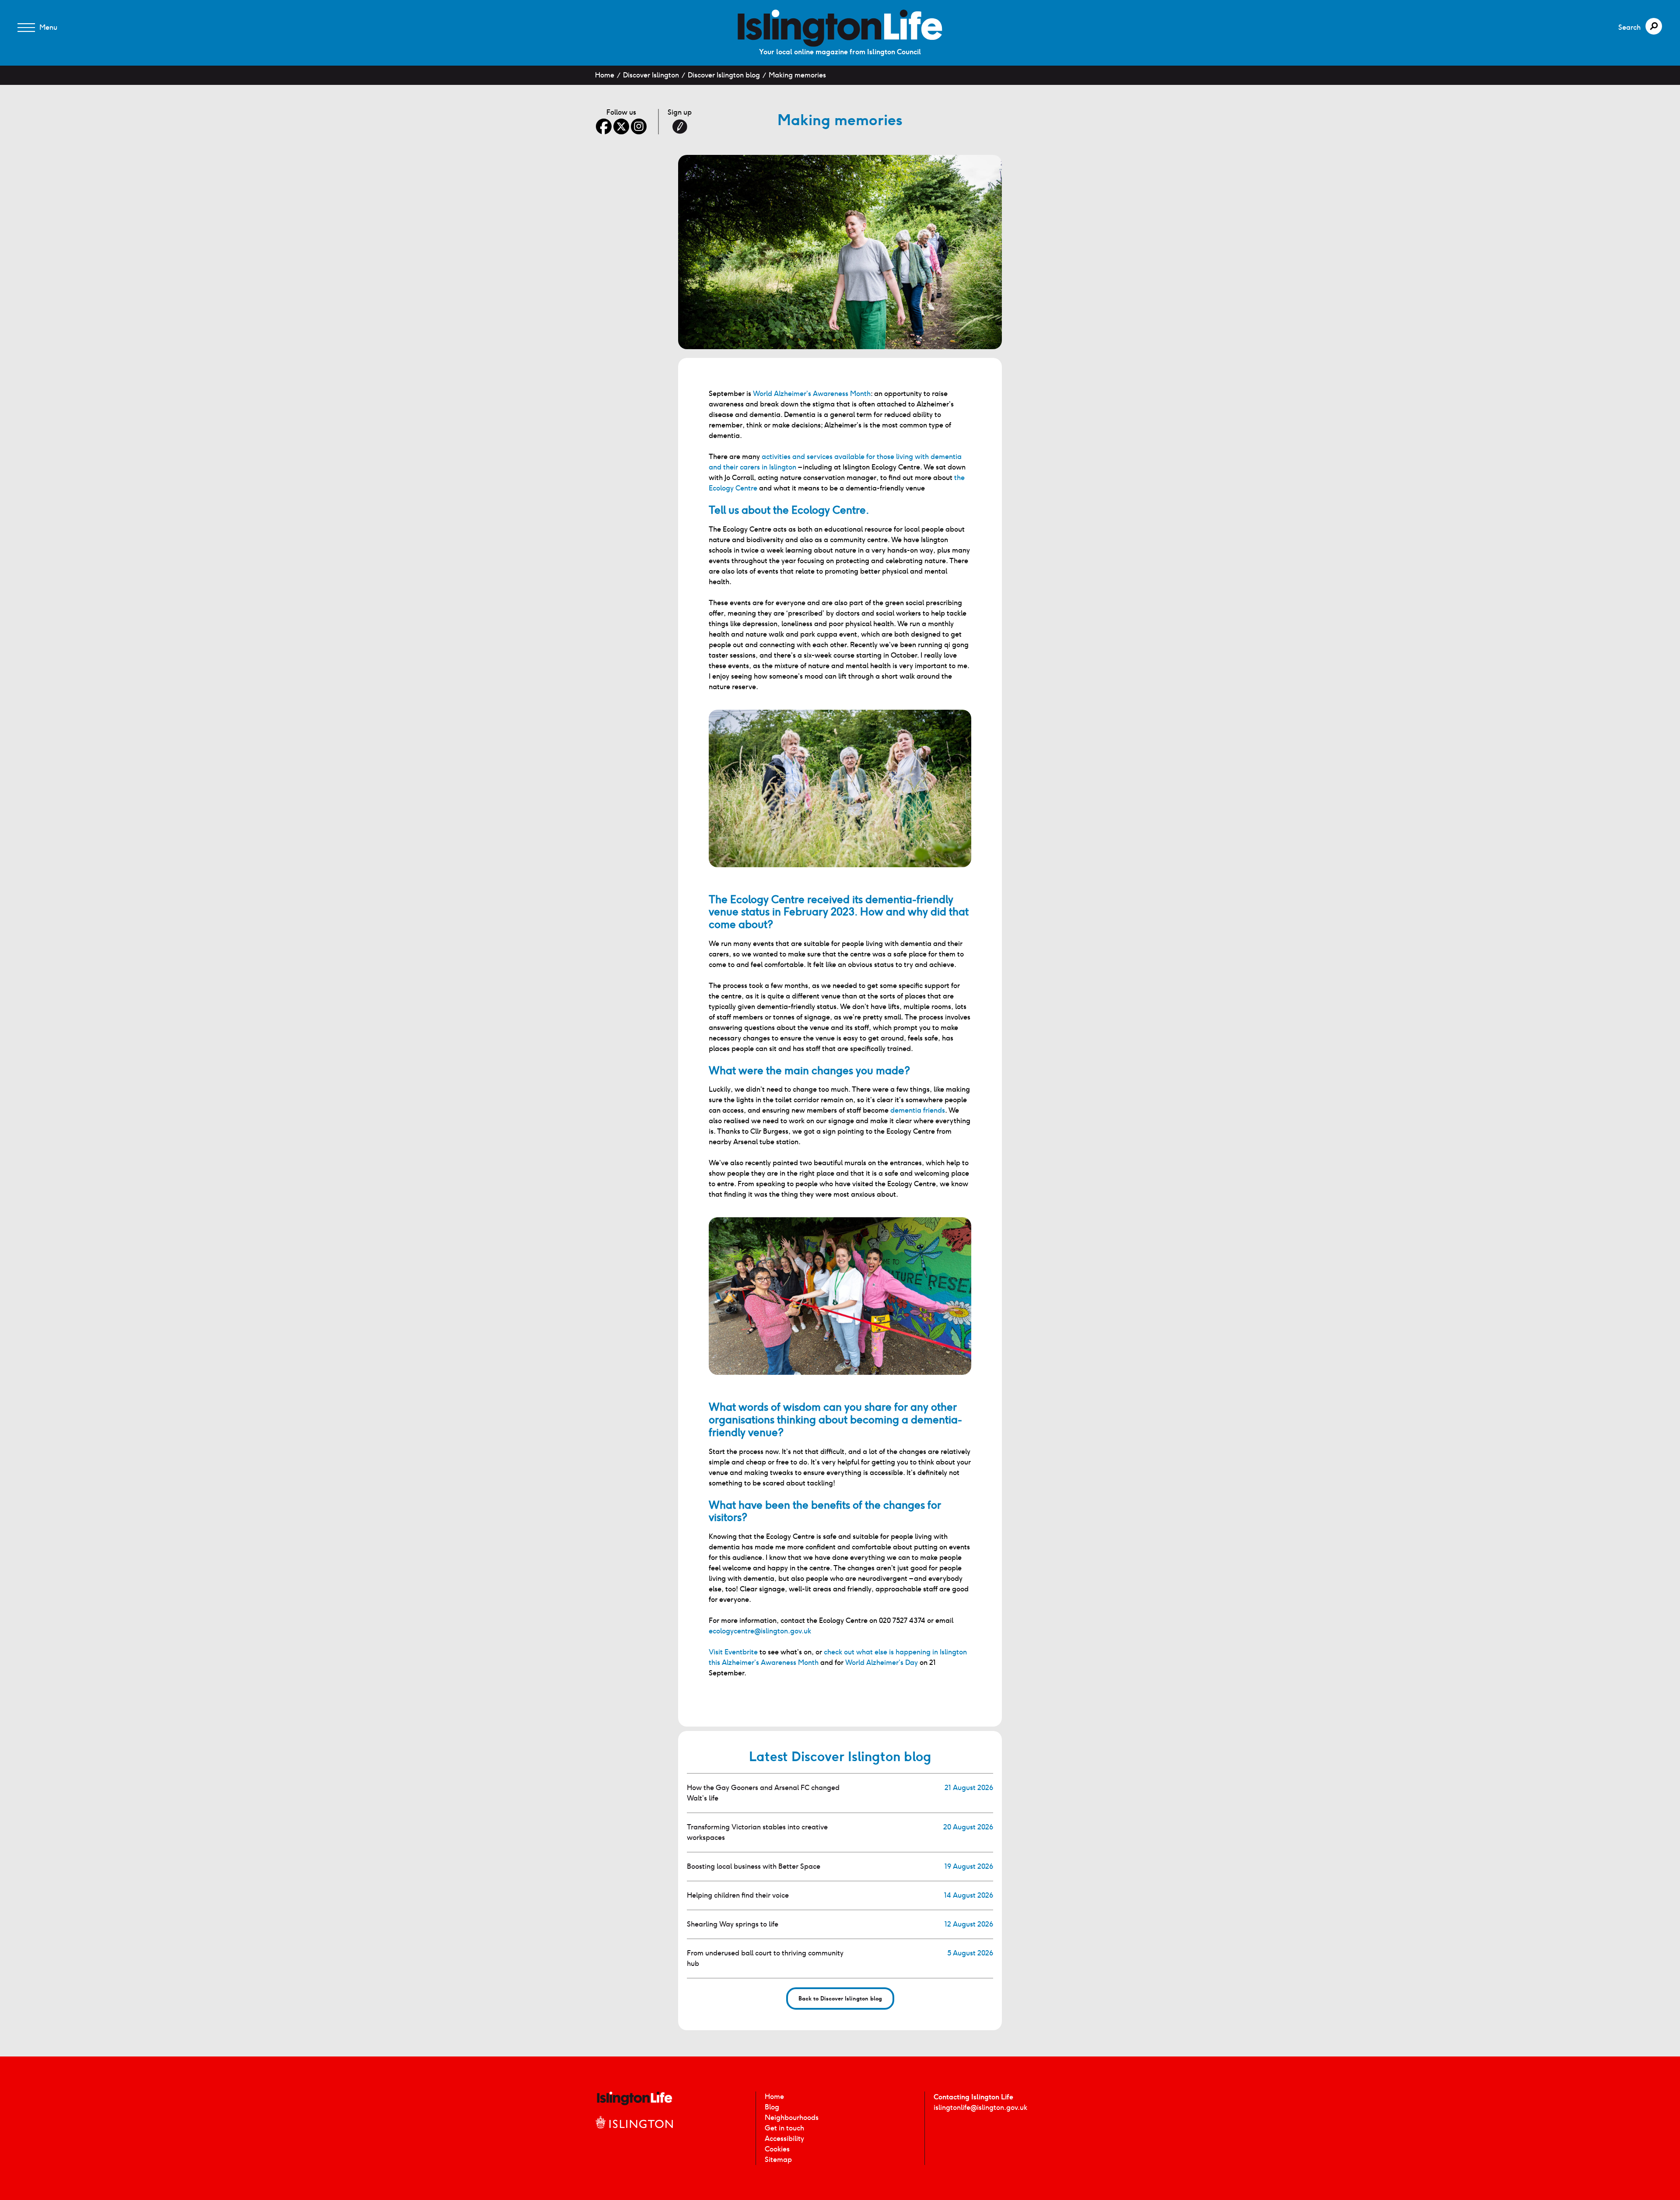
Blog (772, 2107)
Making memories (797, 75)
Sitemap (778, 2160)
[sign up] (680, 126)
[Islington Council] (634, 2132)
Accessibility (784, 2139)
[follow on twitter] (621, 126)
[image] (840, 28)
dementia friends (918, 1110)
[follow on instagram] (639, 126)
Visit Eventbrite (733, 1652)
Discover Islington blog (724, 75)
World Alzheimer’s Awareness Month (812, 394)
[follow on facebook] (604, 126)
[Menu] (26, 28)
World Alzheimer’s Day (882, 1662)
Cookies (777, 2149)
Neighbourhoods (792, 2118)
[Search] (1654, 26)
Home (605, 75)
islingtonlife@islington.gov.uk (980, 2107)
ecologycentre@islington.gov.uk (760, 1631)
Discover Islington (651, 75)
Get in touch (784, 2128)
